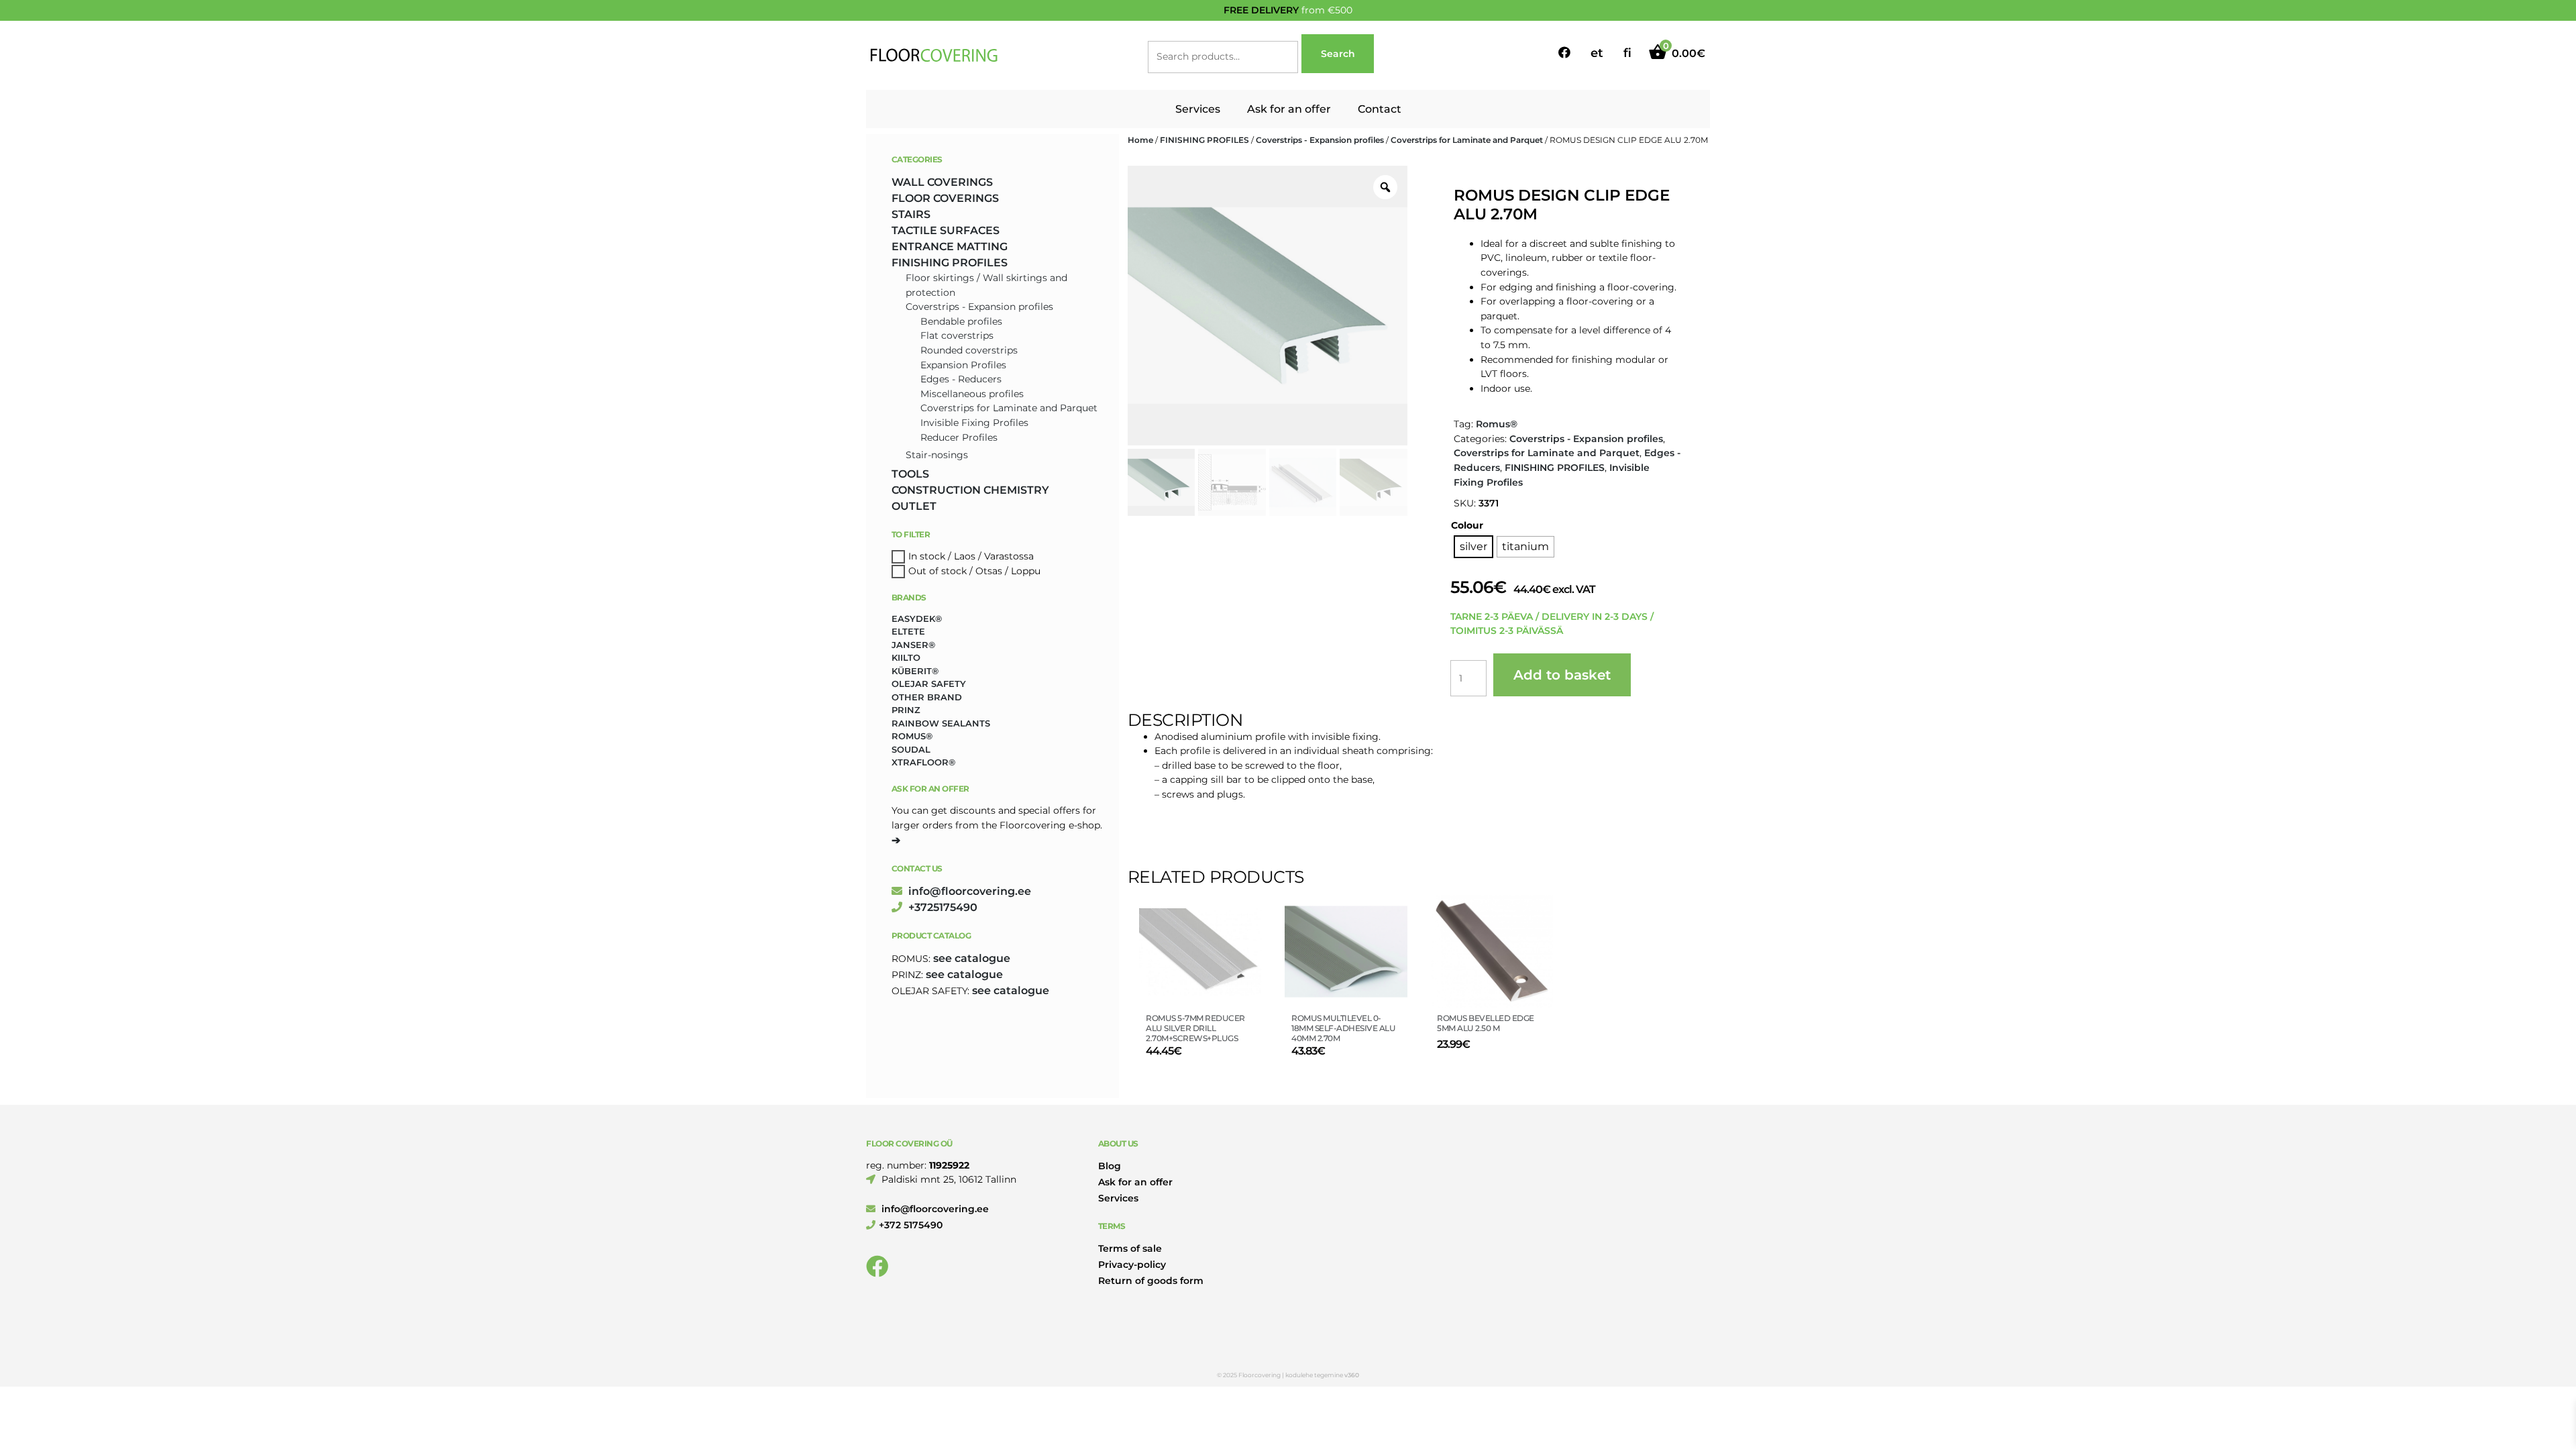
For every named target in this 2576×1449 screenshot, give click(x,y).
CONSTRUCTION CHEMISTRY (970, 490)
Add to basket (1562, 675)
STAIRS (911, 214)
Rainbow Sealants (941, 723)
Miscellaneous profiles (972, 394)
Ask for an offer (1289, 109)
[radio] (1473, 547)
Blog (1110, 1166)
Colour (1467, 525)
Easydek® (917, 619)
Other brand (927, 697)
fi (1627, 53)
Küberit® (915, 671)
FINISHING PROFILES (1204, 140)
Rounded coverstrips (969, 350)
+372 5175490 (911, 1225)
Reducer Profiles (959, 437)
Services (1198, 109)
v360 (1352, 1375)
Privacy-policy (1132, 1265)
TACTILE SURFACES (946, 230)
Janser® (913, 645)
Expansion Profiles (963, 365)
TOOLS (910, 474)
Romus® (1497, 424)
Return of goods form (1151, 1281)
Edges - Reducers (961, 379)
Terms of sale (1130, 1248)
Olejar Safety (929, 684)
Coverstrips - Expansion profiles (1320, 140)
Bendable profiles (961, 321)
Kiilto (906, 657)
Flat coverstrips (957, 335)
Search (1338, 54)
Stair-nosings (937, 455)
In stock (927, 556)
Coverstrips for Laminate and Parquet (1467, 140)
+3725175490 (942, 907)
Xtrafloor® (923, 762)
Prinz (906, 710)
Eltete (908, 631)
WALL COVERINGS (942, 182)
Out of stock (937, 571)
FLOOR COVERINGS (945, 198)
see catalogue (972, 958)
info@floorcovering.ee (968, 891)
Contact (1380, 109)
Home (1140, 140)
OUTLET (914, 506)
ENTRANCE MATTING (950, 247)
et (1597, 53)
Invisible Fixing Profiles (974, 423)
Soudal (911, 749)
